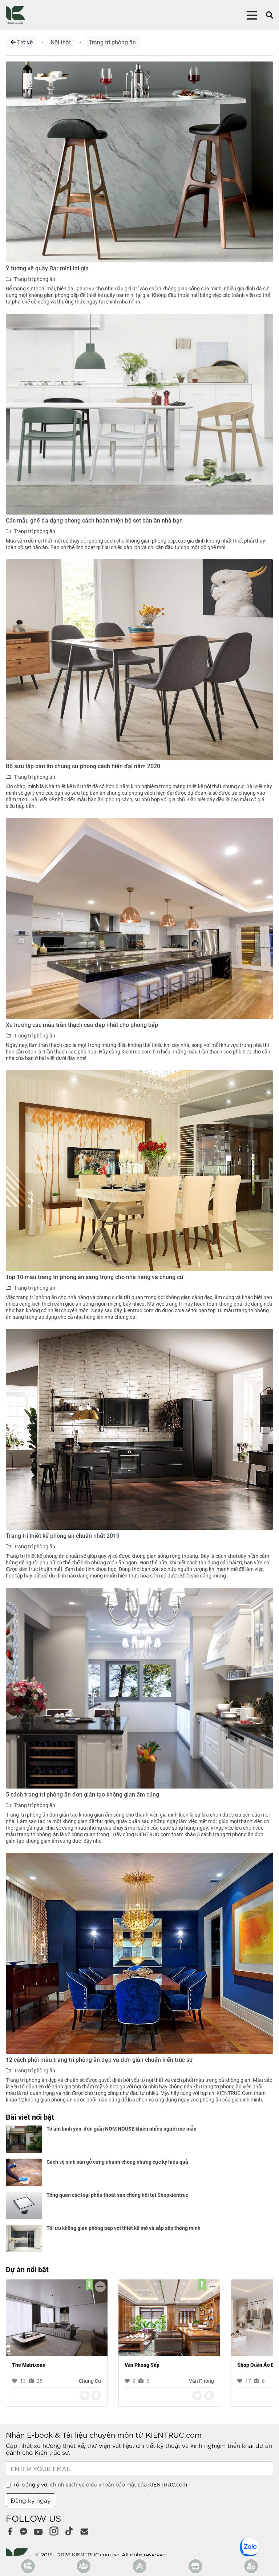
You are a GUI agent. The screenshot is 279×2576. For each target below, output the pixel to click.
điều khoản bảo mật (111, 2484)
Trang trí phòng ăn (112, 42)
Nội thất (61, 42)
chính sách (64, 2484)
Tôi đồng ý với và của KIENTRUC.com (100, 2484)
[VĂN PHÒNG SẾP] (169, 2317)
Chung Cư (90, 2381)
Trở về (24, 42)
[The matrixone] (57, 2317)
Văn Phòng (201, 2381)
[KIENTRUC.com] (15, 15)
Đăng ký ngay (31, 2500)
